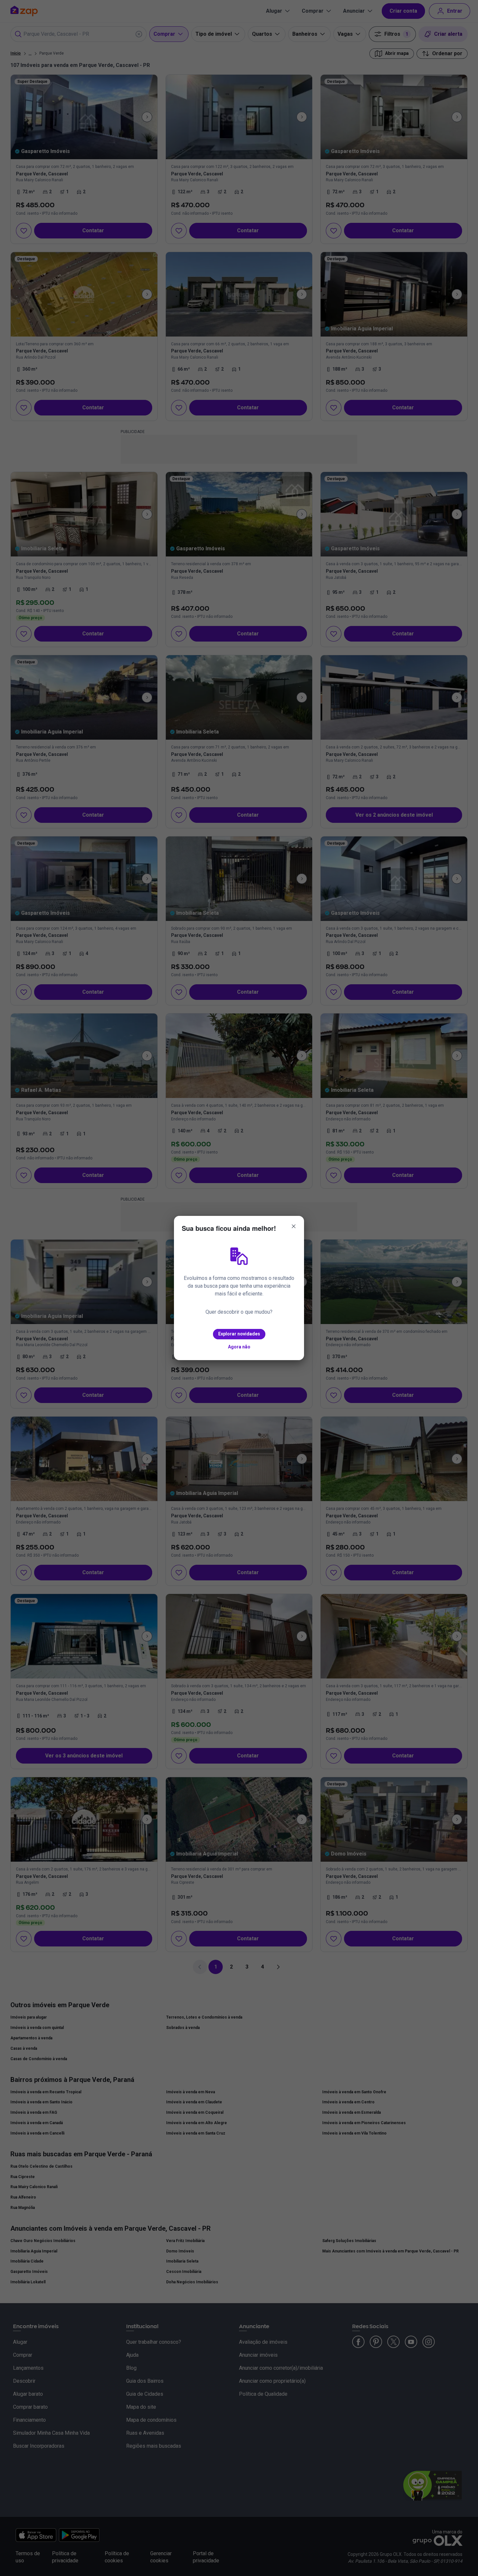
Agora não (239, 1347)
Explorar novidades (239, 1334)
